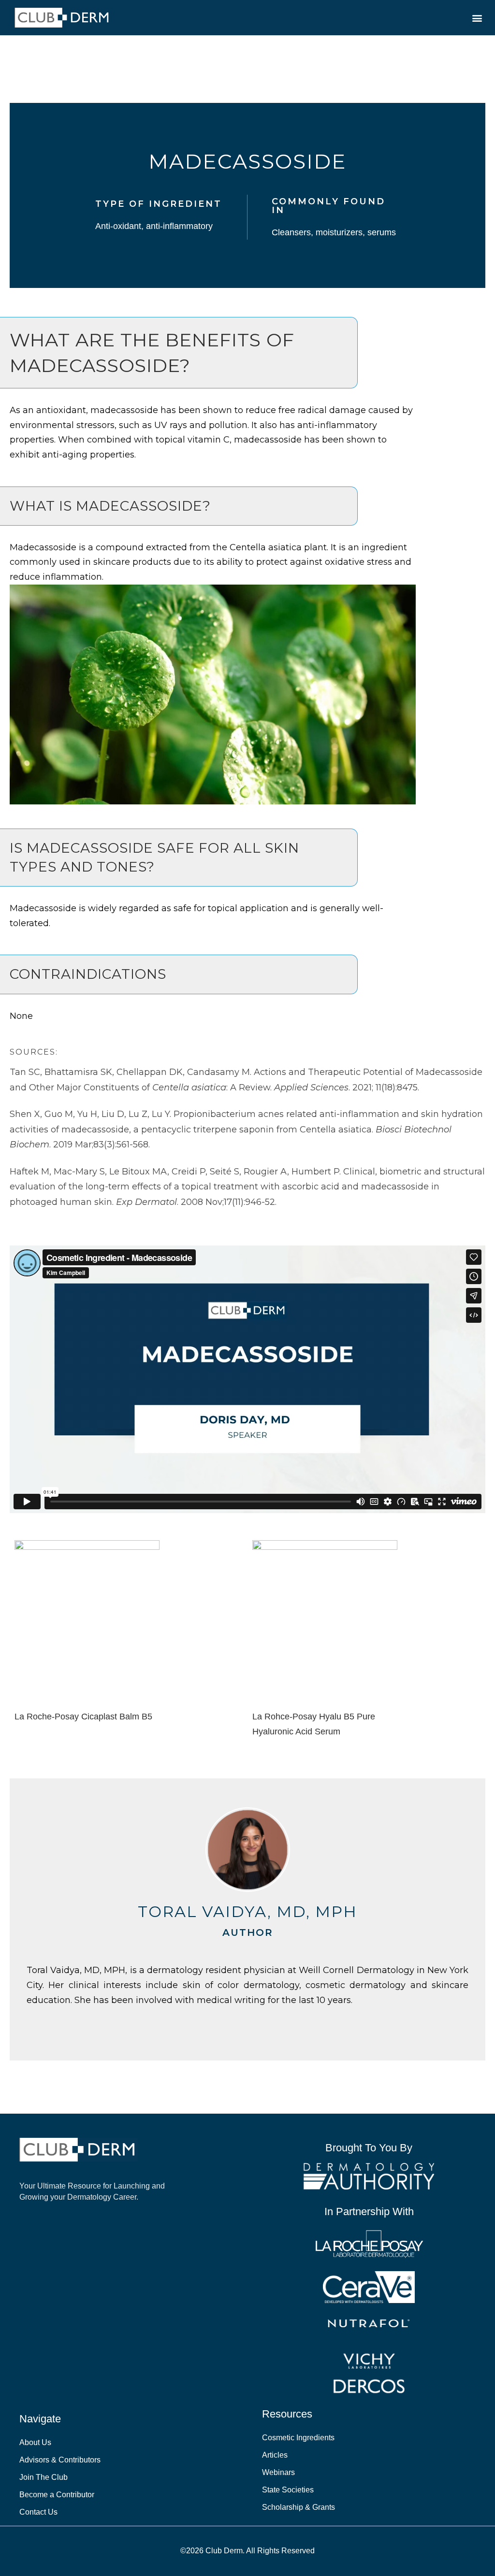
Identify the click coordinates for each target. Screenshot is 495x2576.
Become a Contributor (57, 2495)
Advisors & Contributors (60, 2460)
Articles (275, 2455)
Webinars (278, 2472)
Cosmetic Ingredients (298, 2438)
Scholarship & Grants (298, 2507)
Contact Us (38, 2512)
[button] (477, 18)
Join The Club (44, 2477)
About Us (35, 2442)
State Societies (288, 2490)
